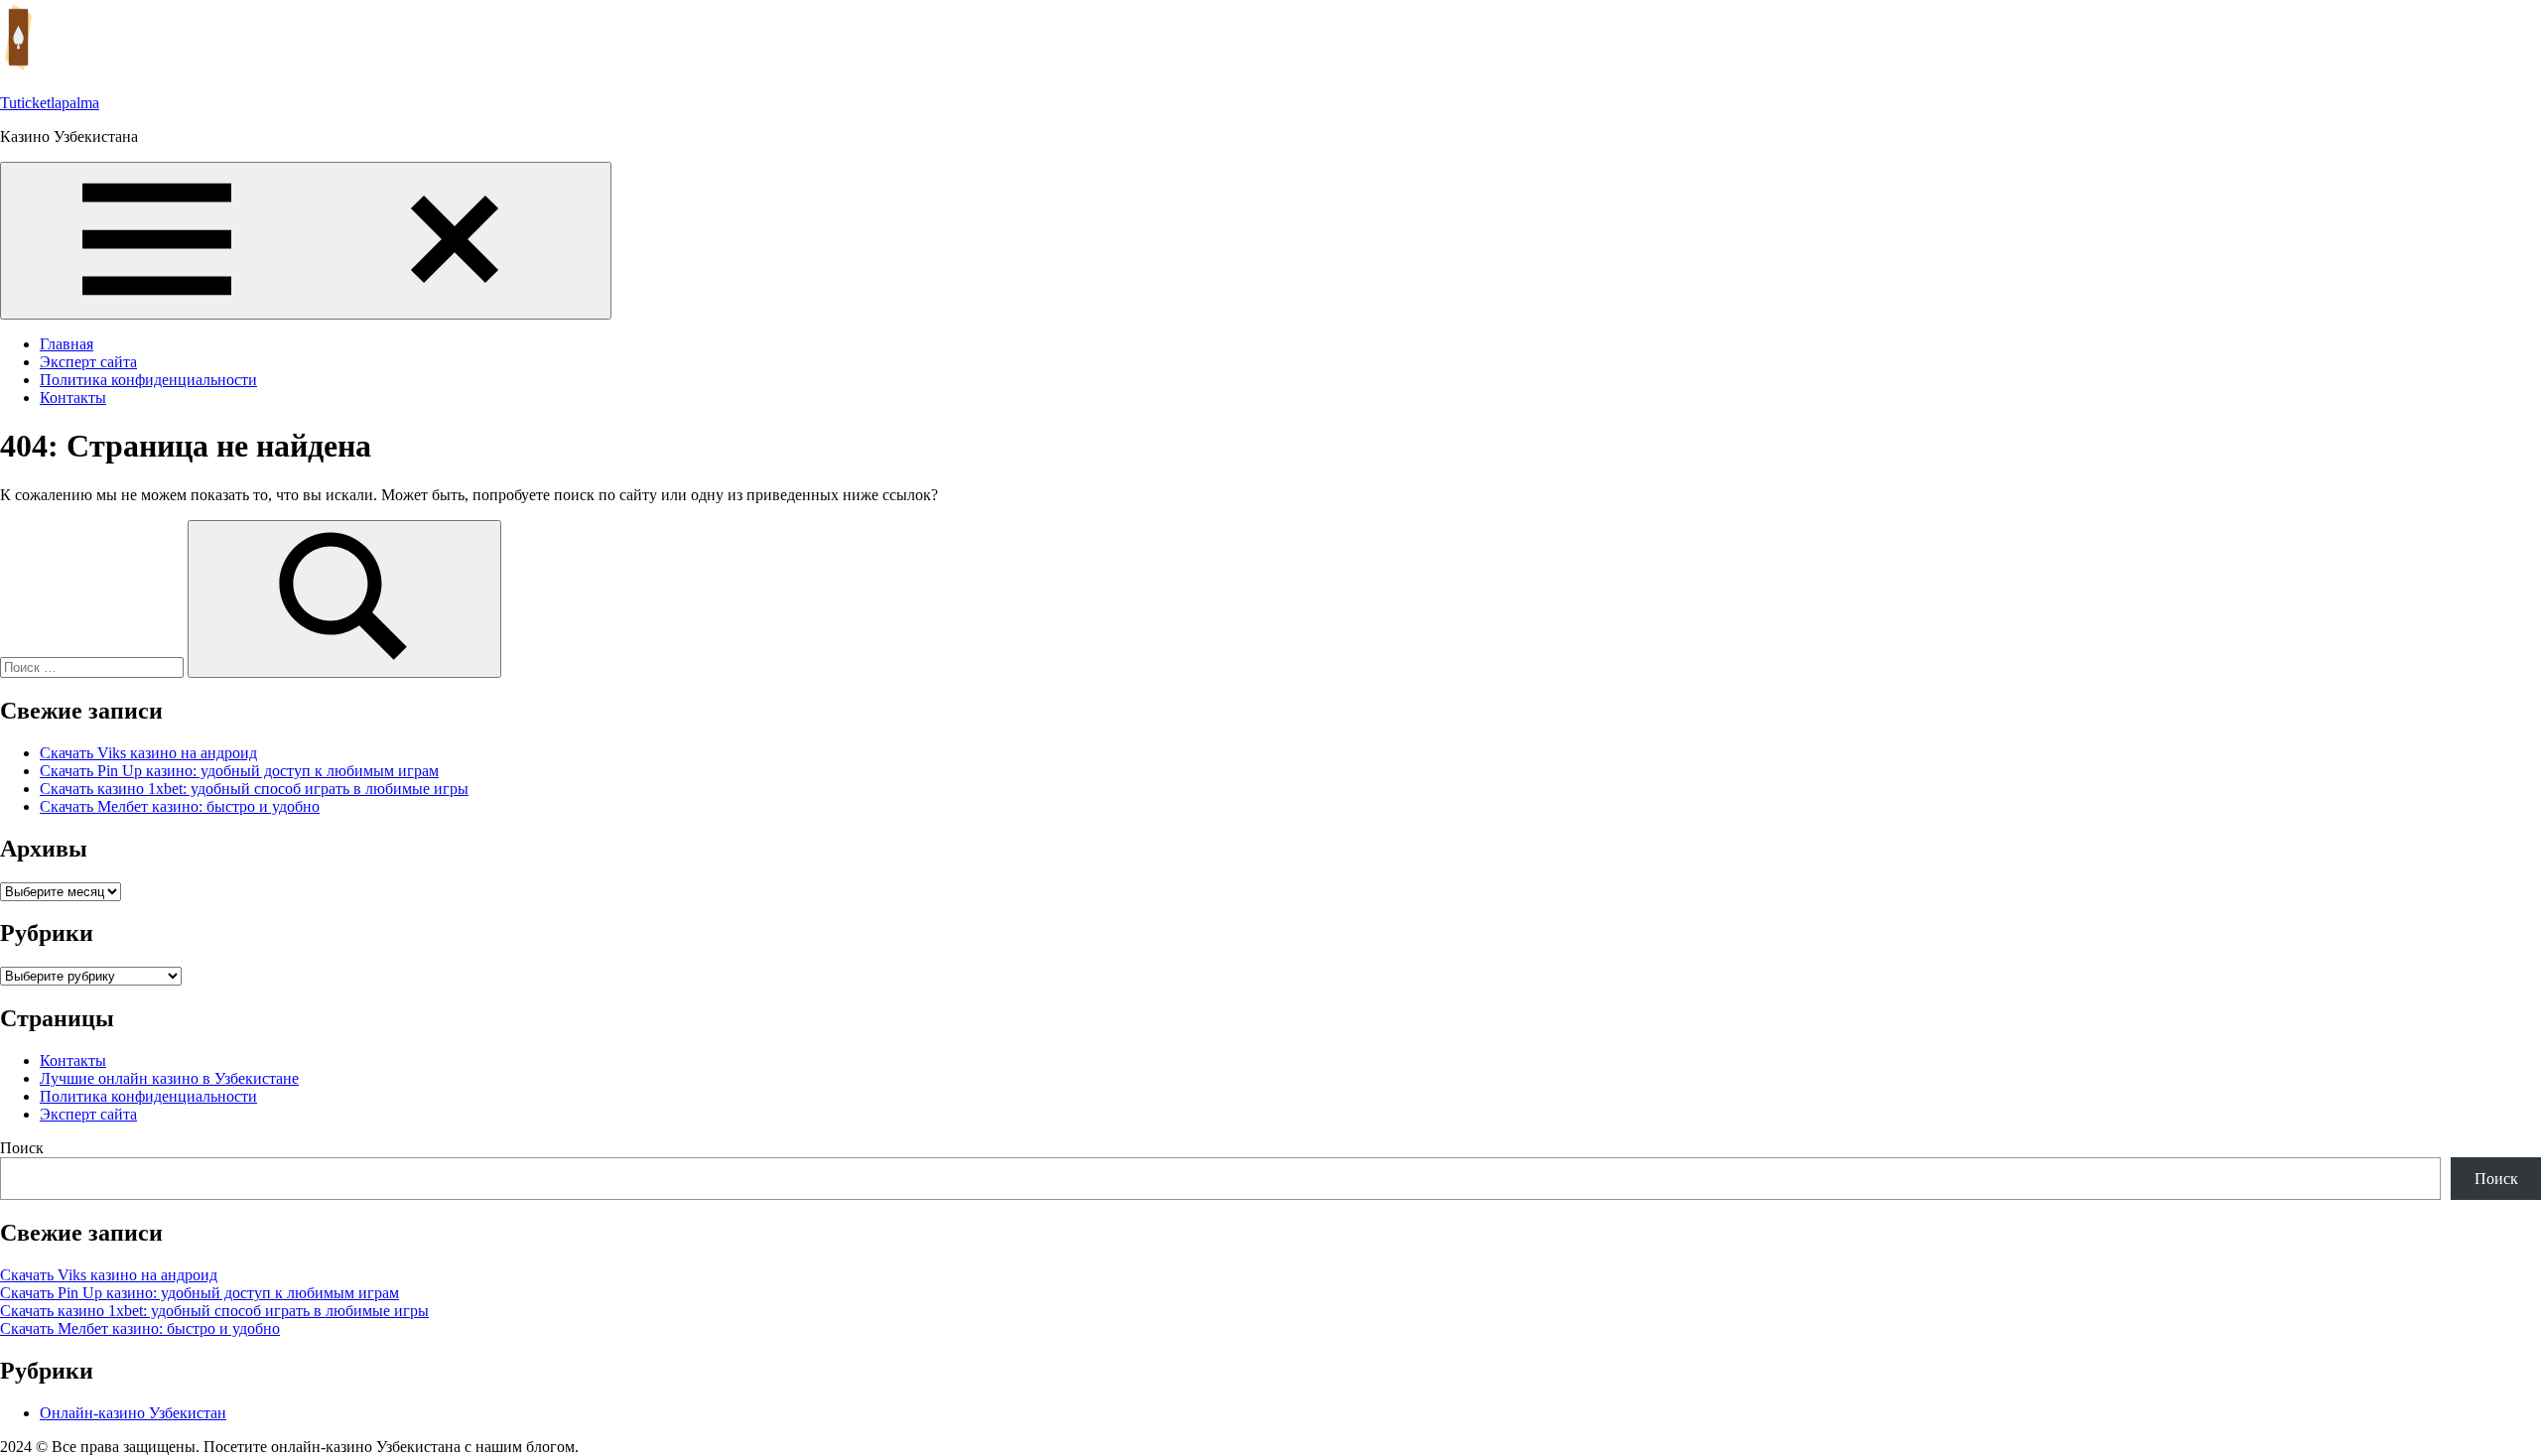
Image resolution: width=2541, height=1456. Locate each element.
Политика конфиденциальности (148, 380)
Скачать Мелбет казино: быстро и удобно (180, 806)
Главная (67, 344)
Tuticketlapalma (50, 103)
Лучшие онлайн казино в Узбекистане (169, 1078)
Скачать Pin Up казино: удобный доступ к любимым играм (239, 771)
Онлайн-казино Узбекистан (133, 1413)
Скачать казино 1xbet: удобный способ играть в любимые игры (254, 789)
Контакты (73, 397)
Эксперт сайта (88, 362)
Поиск (22, 1148)
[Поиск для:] (94, 666)
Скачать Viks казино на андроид (148, 753)
